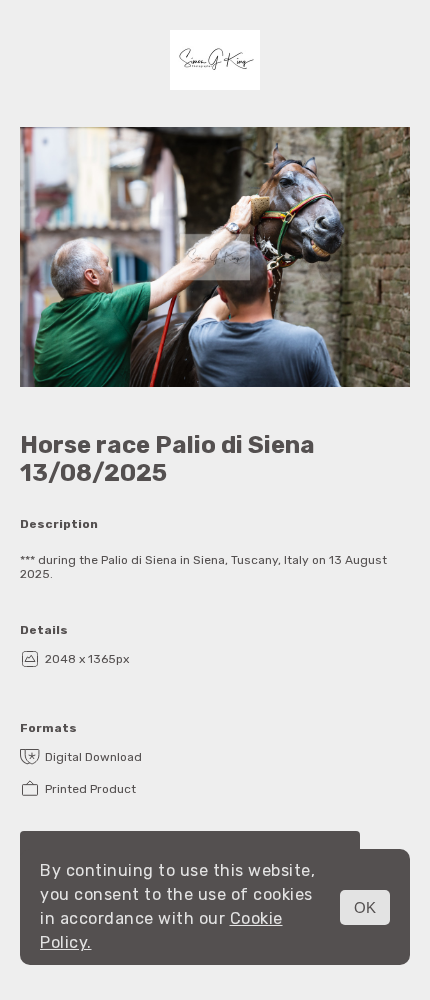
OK (365, 907)
